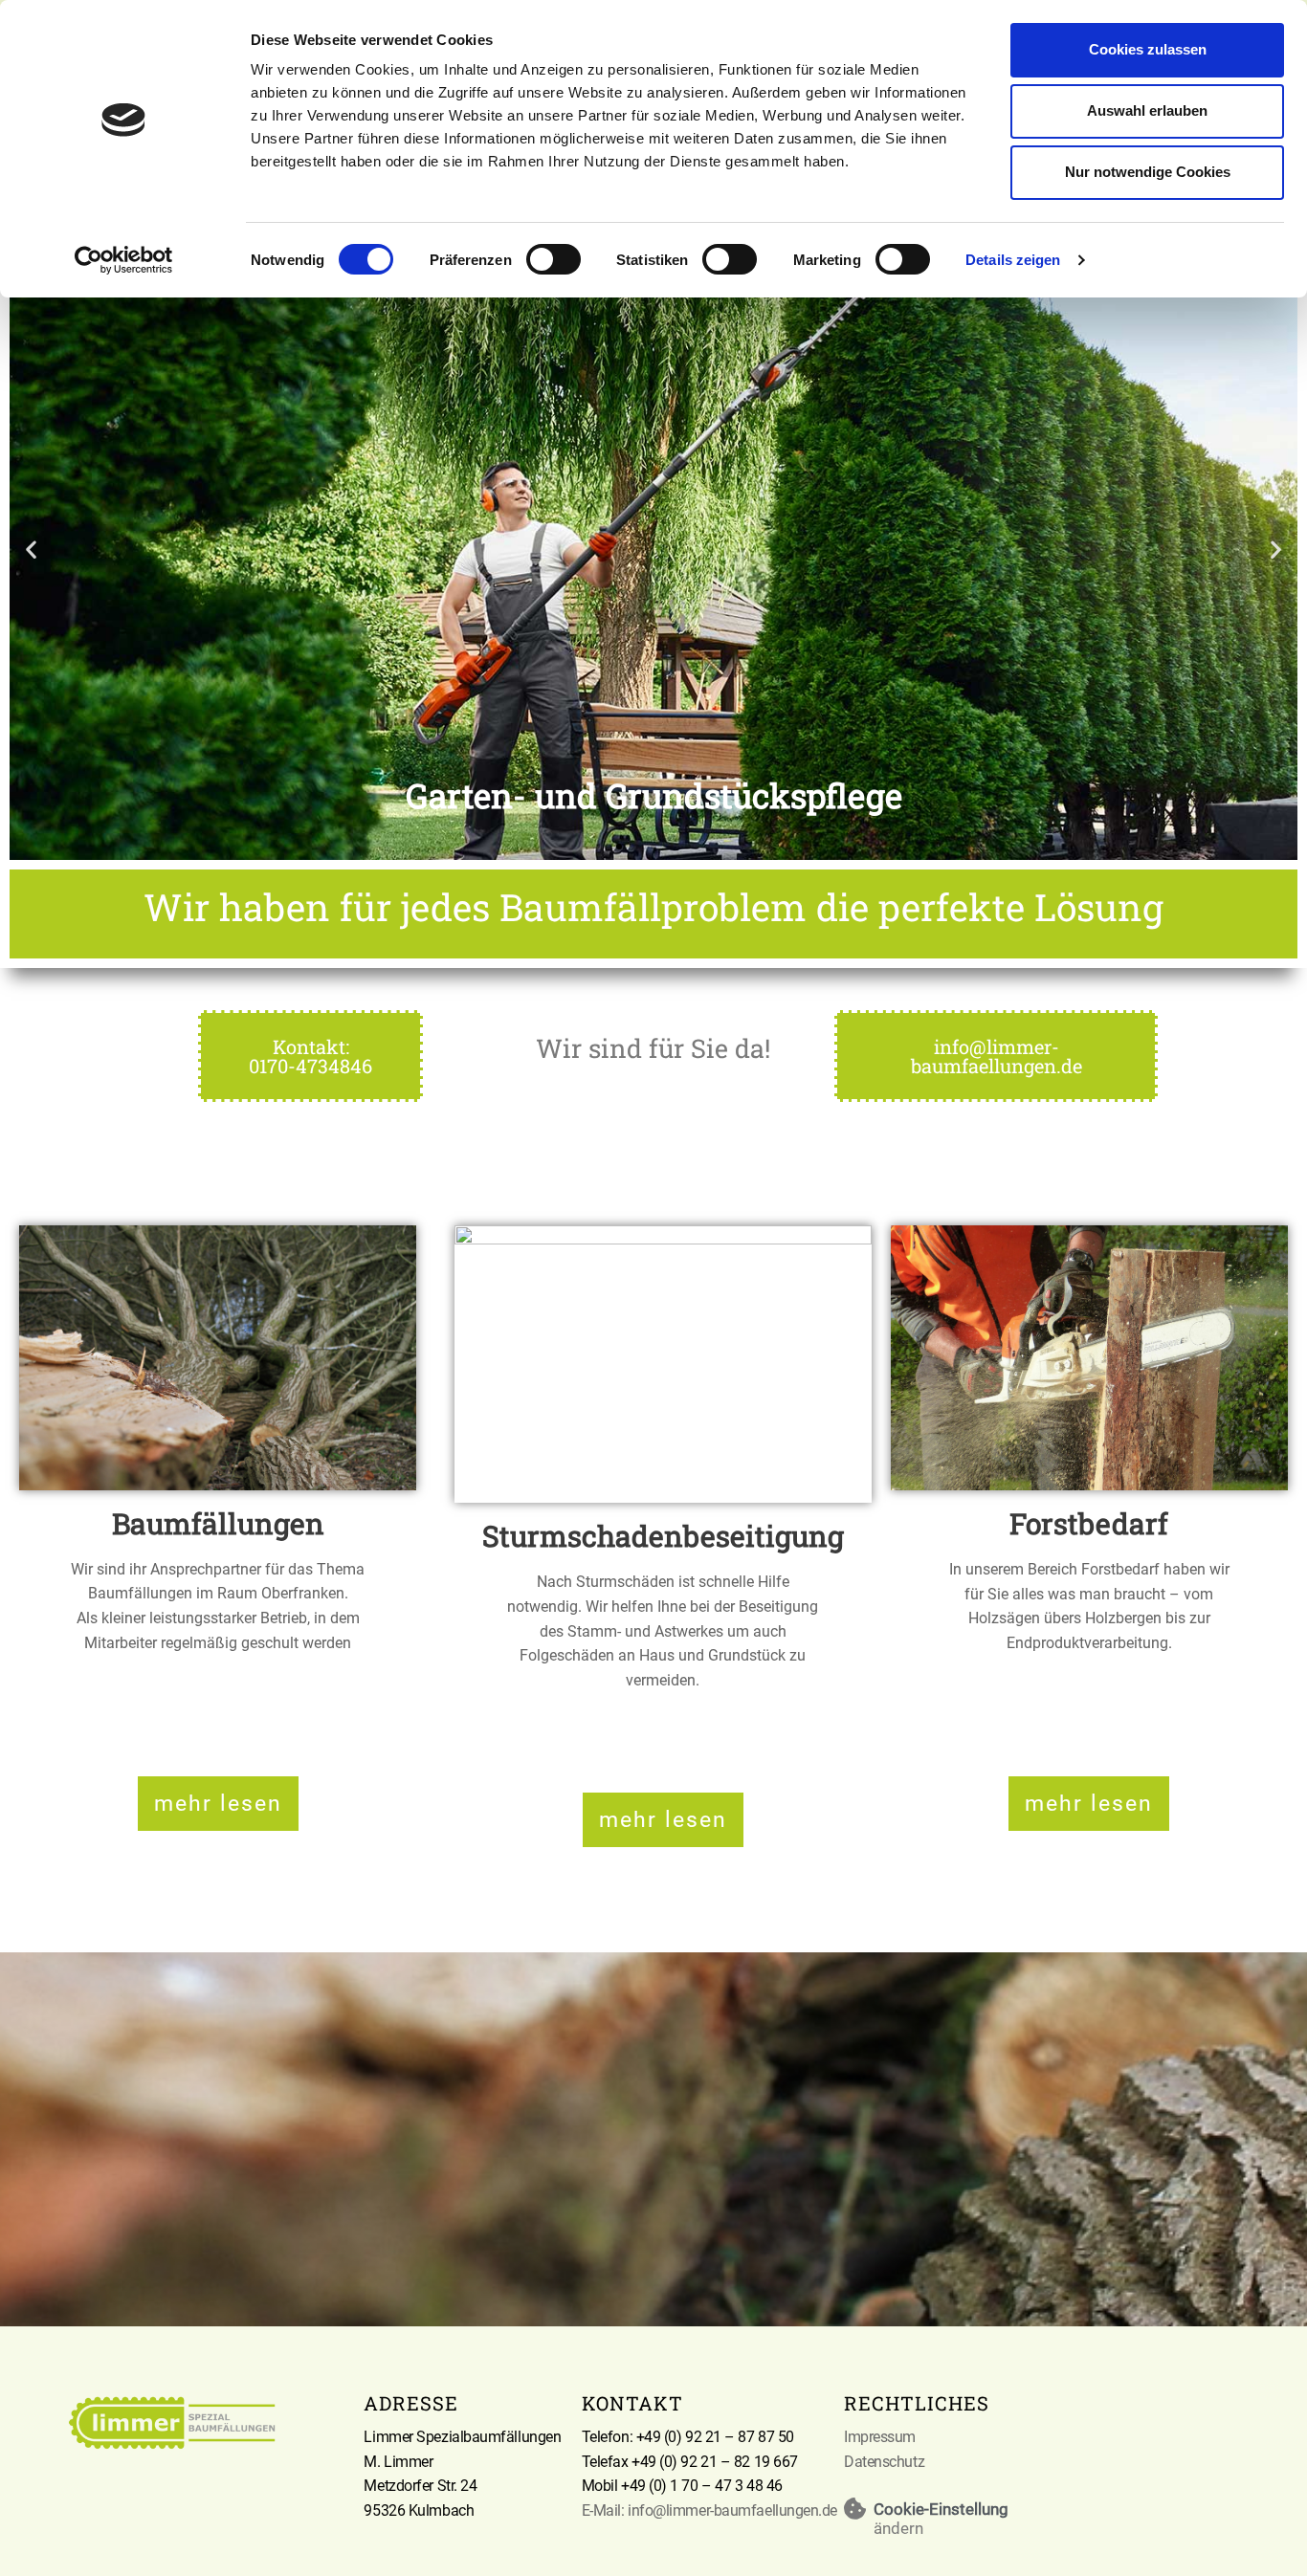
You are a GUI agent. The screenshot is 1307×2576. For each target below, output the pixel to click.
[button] (31, 549)
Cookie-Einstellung (941, 2509)
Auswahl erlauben (1147, 110)
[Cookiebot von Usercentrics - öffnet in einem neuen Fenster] (124, 260)
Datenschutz (884, 2462)
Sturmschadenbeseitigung (663, 1536)
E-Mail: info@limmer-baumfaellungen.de (709, 2510)
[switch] (554, 259)
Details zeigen (1013, 260)
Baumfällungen (218, 1523)
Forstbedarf (1089, 1523)
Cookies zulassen (1148, 49)
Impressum (880, 2437)
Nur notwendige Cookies (1148, 172)
